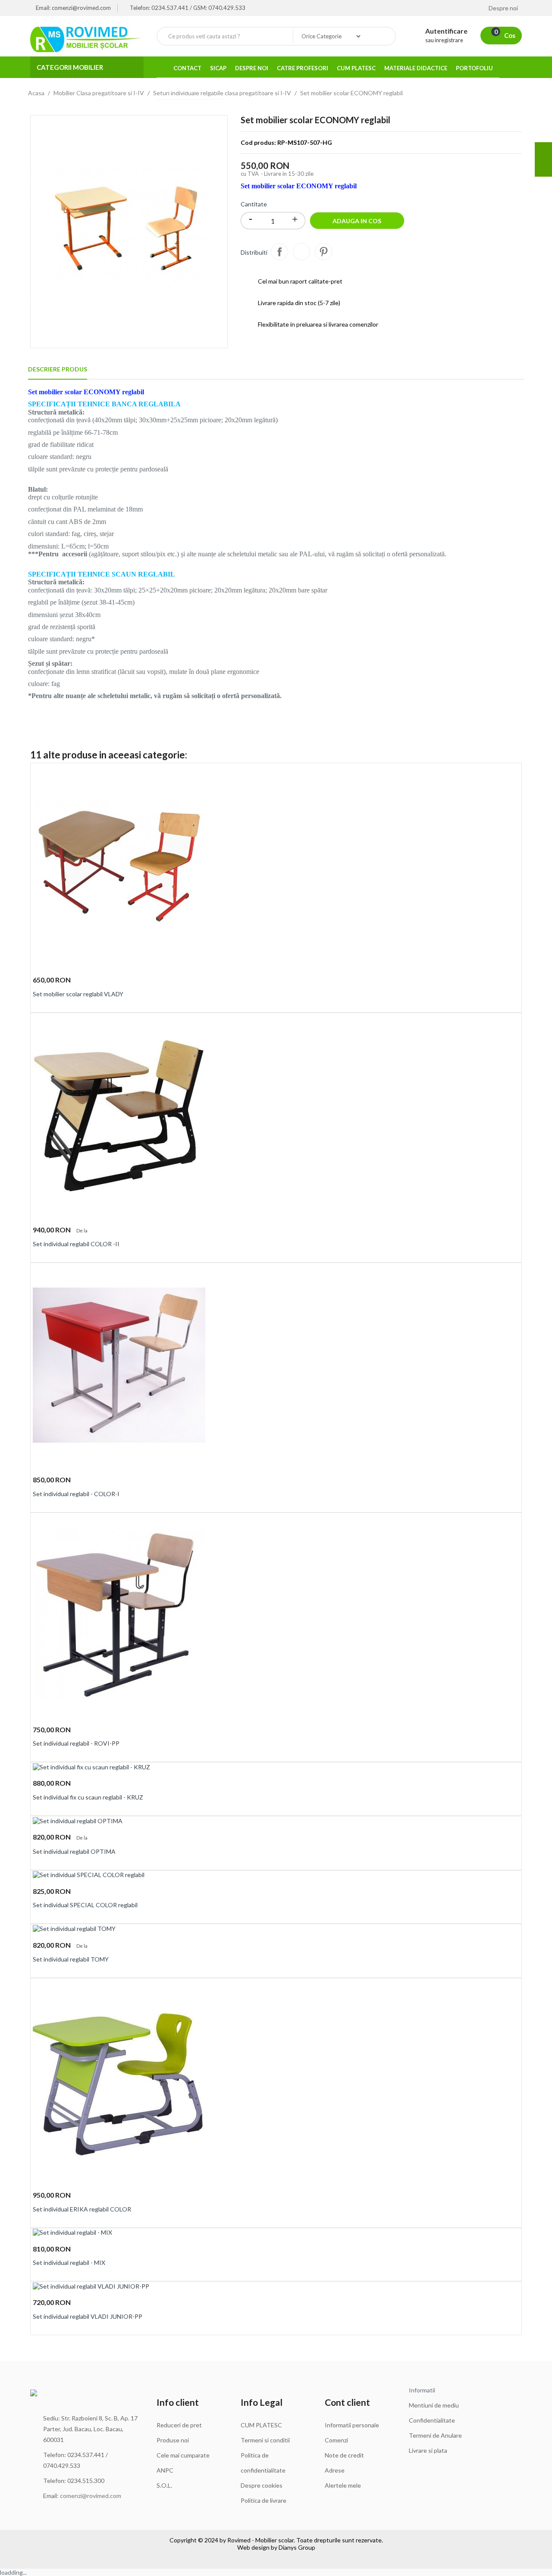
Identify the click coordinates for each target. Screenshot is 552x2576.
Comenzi (336, 2440)
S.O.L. (164, 2485)
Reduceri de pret (179, 2425)
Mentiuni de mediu (434, 2405)
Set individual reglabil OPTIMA (74, 1851)
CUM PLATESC (261, 2425)
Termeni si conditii (265, 2440)
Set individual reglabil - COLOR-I (76, 1494)
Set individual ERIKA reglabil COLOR (82, 2209)
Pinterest (323, 252)
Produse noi (173, 2440)
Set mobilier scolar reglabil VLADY (78, 994)
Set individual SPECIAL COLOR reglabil (85, 1905)
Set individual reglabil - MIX (69, 2263)
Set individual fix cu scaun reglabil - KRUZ (88, 1797)
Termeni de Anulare (435, 2435)
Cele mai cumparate (183, 2455)
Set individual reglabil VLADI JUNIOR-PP (88, 2316)
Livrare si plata (428, 2450)
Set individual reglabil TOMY (71, 1959)
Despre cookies (262, 2485)
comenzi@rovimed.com (91, 2496)
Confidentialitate (432, 2420)
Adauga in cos (357, 221)
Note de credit (344, 2455)
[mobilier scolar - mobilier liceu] (87, 39)
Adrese (335, 2470)
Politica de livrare (263, 2500)
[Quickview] (512, 775)
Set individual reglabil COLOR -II (76, 1244)
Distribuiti (279, 252)
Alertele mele (343, 2485)
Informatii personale (352, 2425)
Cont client (347, 2402)
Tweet (301, 252)
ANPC (165, 2470)
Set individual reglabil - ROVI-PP (76, 1743)
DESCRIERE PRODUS (58, 369)
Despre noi (505, 8)
